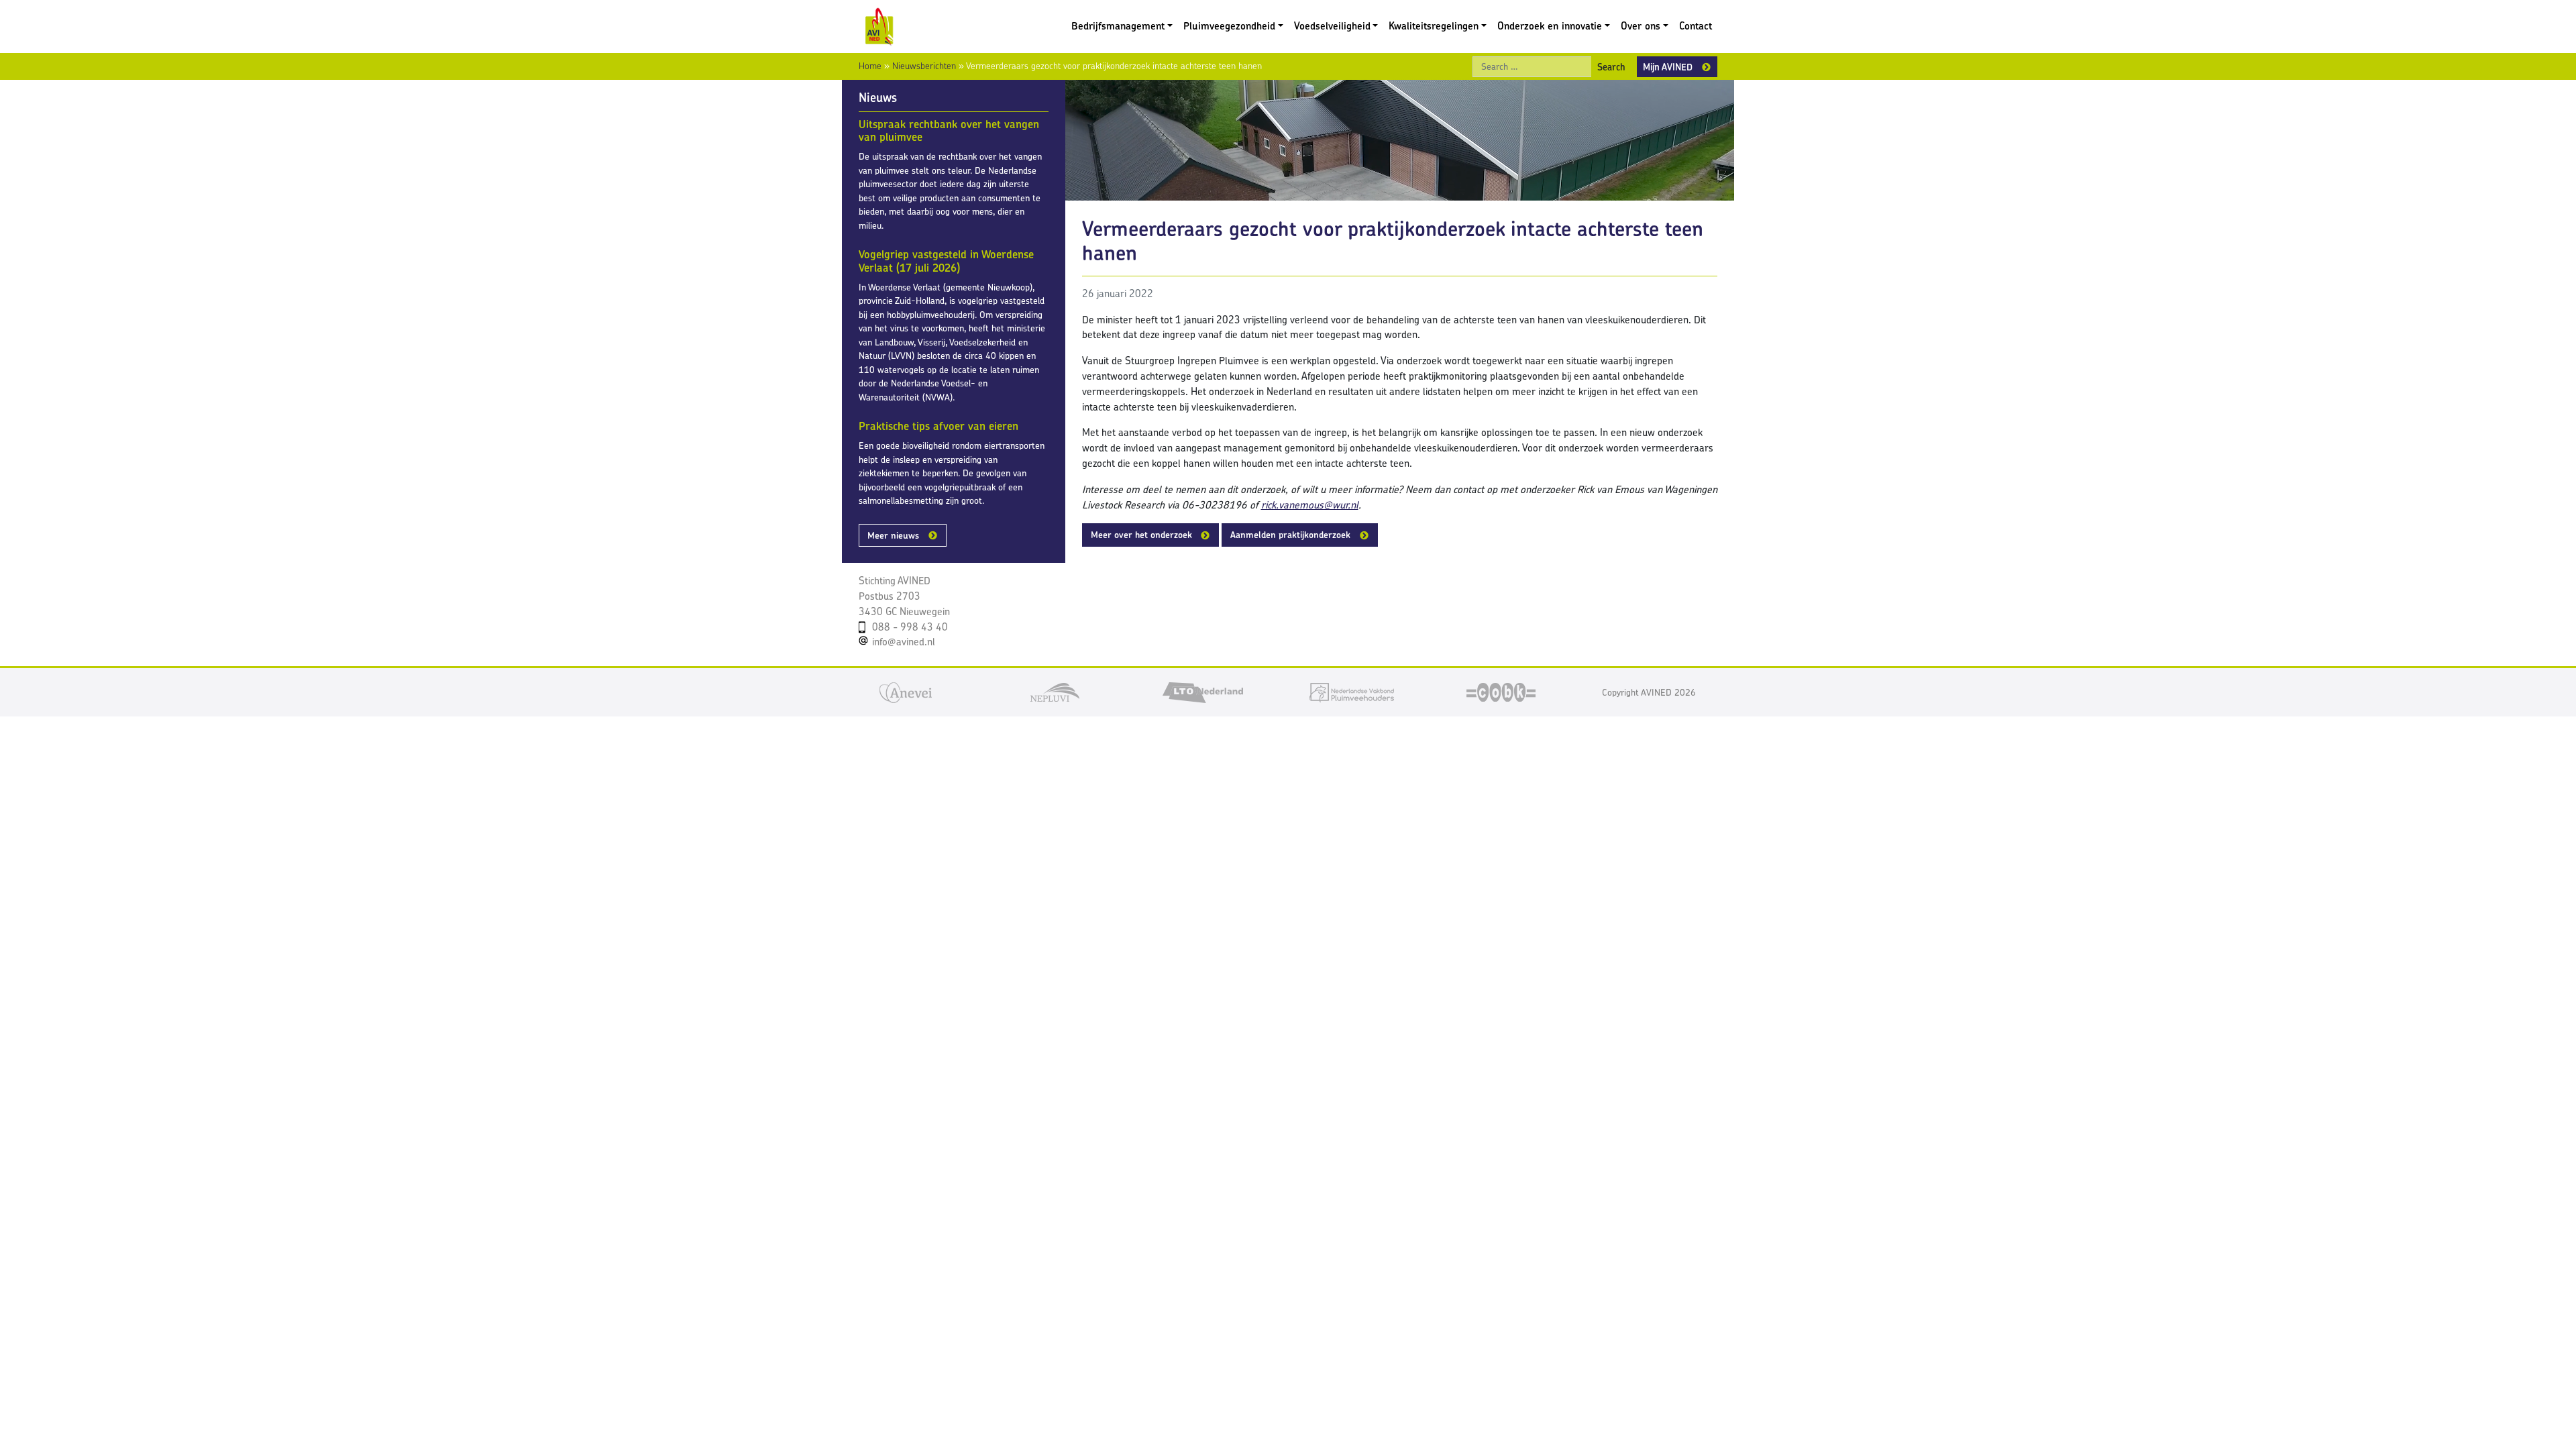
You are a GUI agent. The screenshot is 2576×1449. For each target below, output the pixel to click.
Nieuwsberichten (924, 66)
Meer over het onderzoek (1141, 535)
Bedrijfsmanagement (1118, 26)
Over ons (1641, 26)
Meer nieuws (893, 535)
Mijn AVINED (1668, 67)
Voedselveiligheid (1332, 26)
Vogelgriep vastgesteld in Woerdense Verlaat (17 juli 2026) (946, 261)
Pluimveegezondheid (1229, 26)
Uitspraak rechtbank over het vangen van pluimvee (949, 131)
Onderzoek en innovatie (1550, 26)
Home (870, 66)
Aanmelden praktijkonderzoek (1290, 535)
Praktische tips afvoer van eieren (938, 426)
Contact (1696, 26)
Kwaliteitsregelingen (1434, 26)
